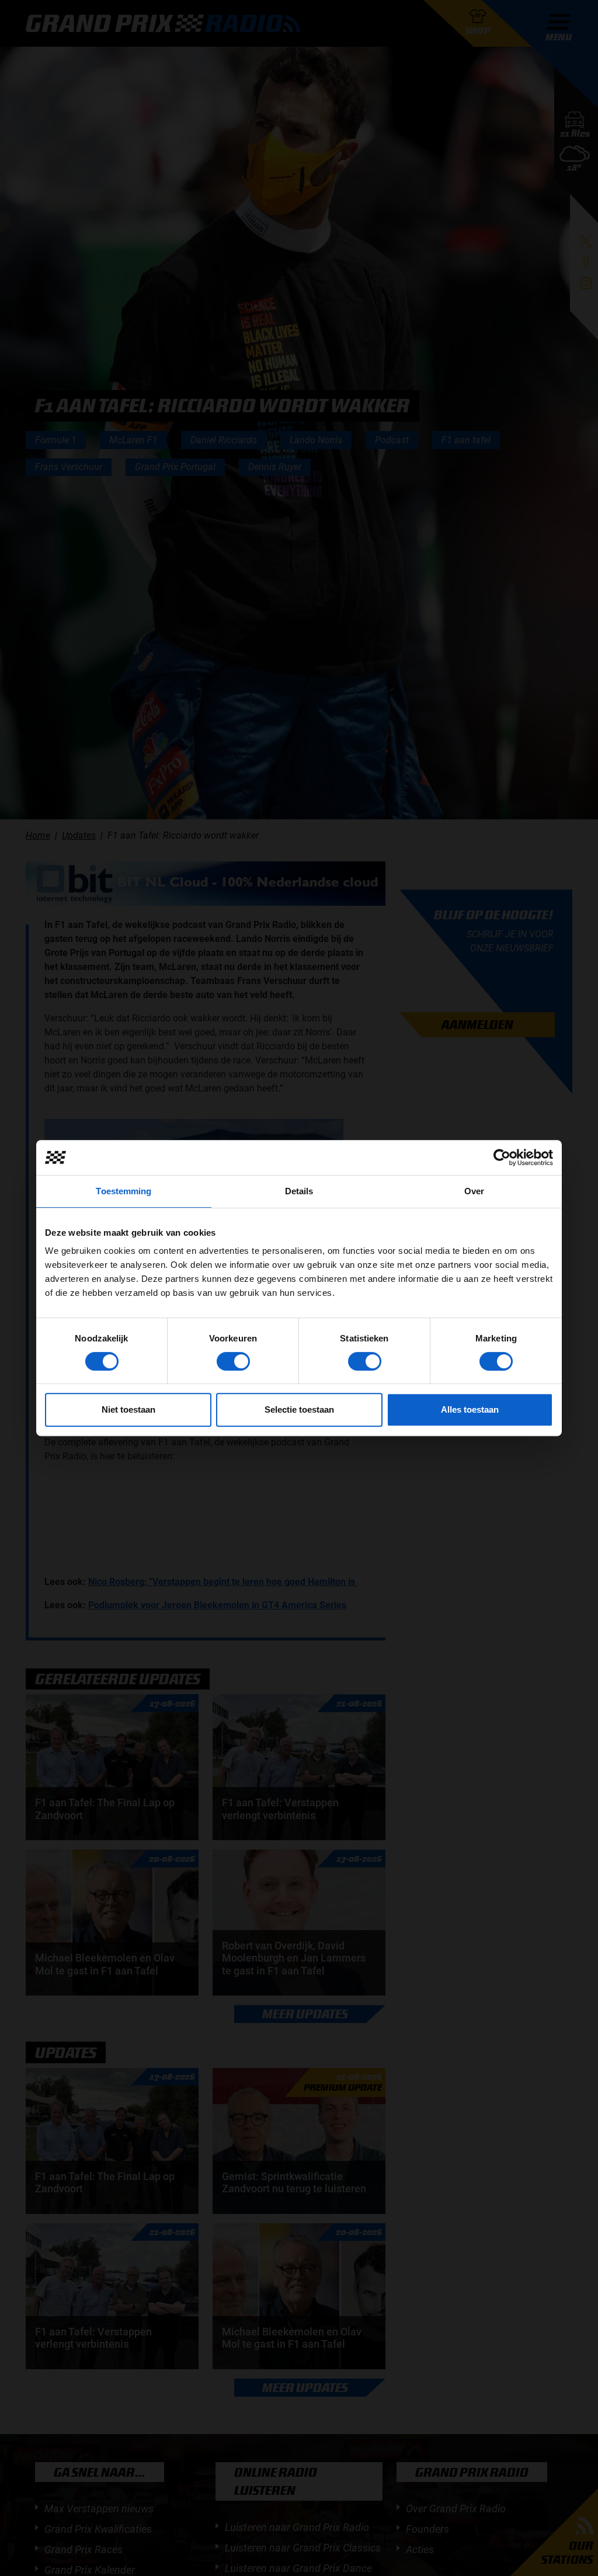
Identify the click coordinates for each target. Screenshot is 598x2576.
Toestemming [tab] (124, 1191)
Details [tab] (299, 1191)
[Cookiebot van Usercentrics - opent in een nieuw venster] (502, 1157)
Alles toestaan (470, 1409)
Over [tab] (474, 1191)
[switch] (233, 1361)
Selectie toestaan (299, 1409)
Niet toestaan (128, 1409)
